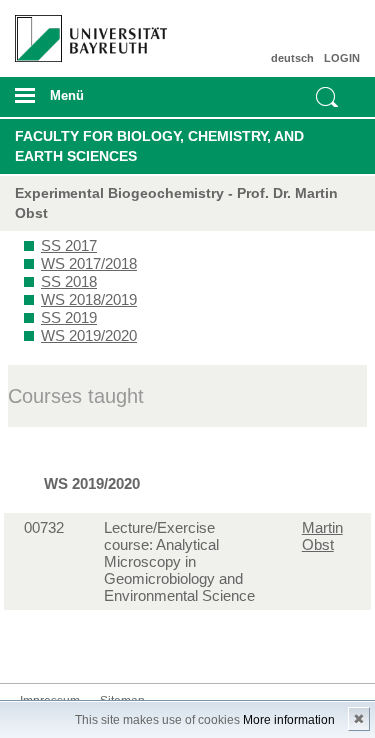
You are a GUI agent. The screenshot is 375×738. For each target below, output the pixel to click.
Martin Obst (322, 536)
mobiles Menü (83, 102)
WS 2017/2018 (89, 263)
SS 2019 (69, 317)
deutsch (292, 58)
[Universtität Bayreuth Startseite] (84, 31)
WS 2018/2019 (89, 299)
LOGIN (342, 58)
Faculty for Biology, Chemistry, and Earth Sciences (159, 146)
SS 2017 (69, 245)
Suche (327, 97)
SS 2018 (69, 281)
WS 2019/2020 (89, 335)
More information (289, 720)
